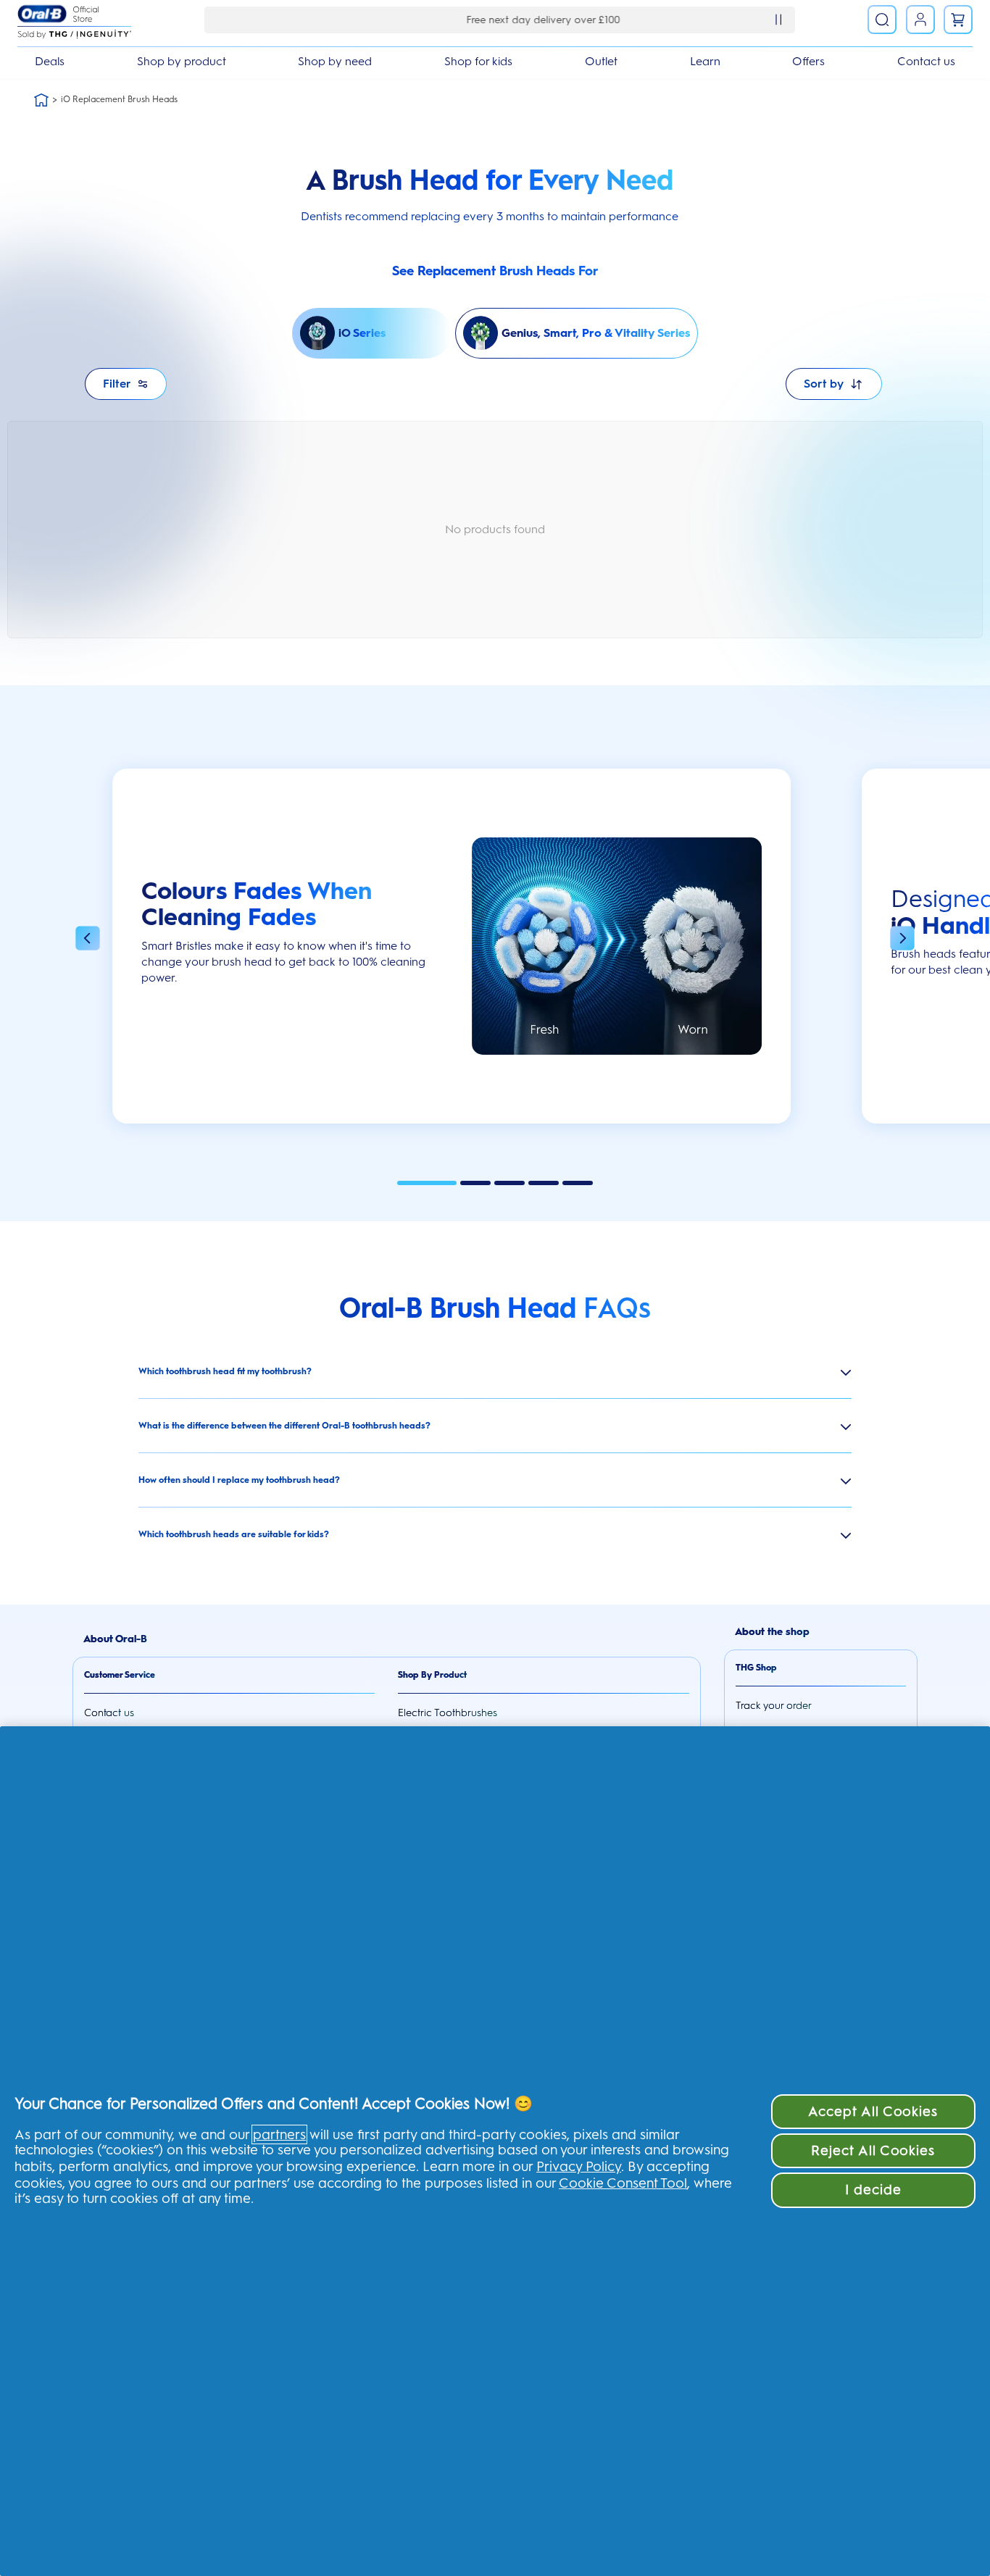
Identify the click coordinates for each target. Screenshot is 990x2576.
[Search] (882, 20)
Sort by (824, 384)
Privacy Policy (579, 2166)
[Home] (41, 100)
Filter (117, 384)
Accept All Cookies (873, 2111)
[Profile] (920, 20)
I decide (874, 2190)
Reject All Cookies (873, 2150)
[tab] (427, 1183)
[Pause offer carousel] (778, 20)
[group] (452, 953)
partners (279, 2134)
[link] (958, 20)
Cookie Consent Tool (623, 2183)
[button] (88, 940)
